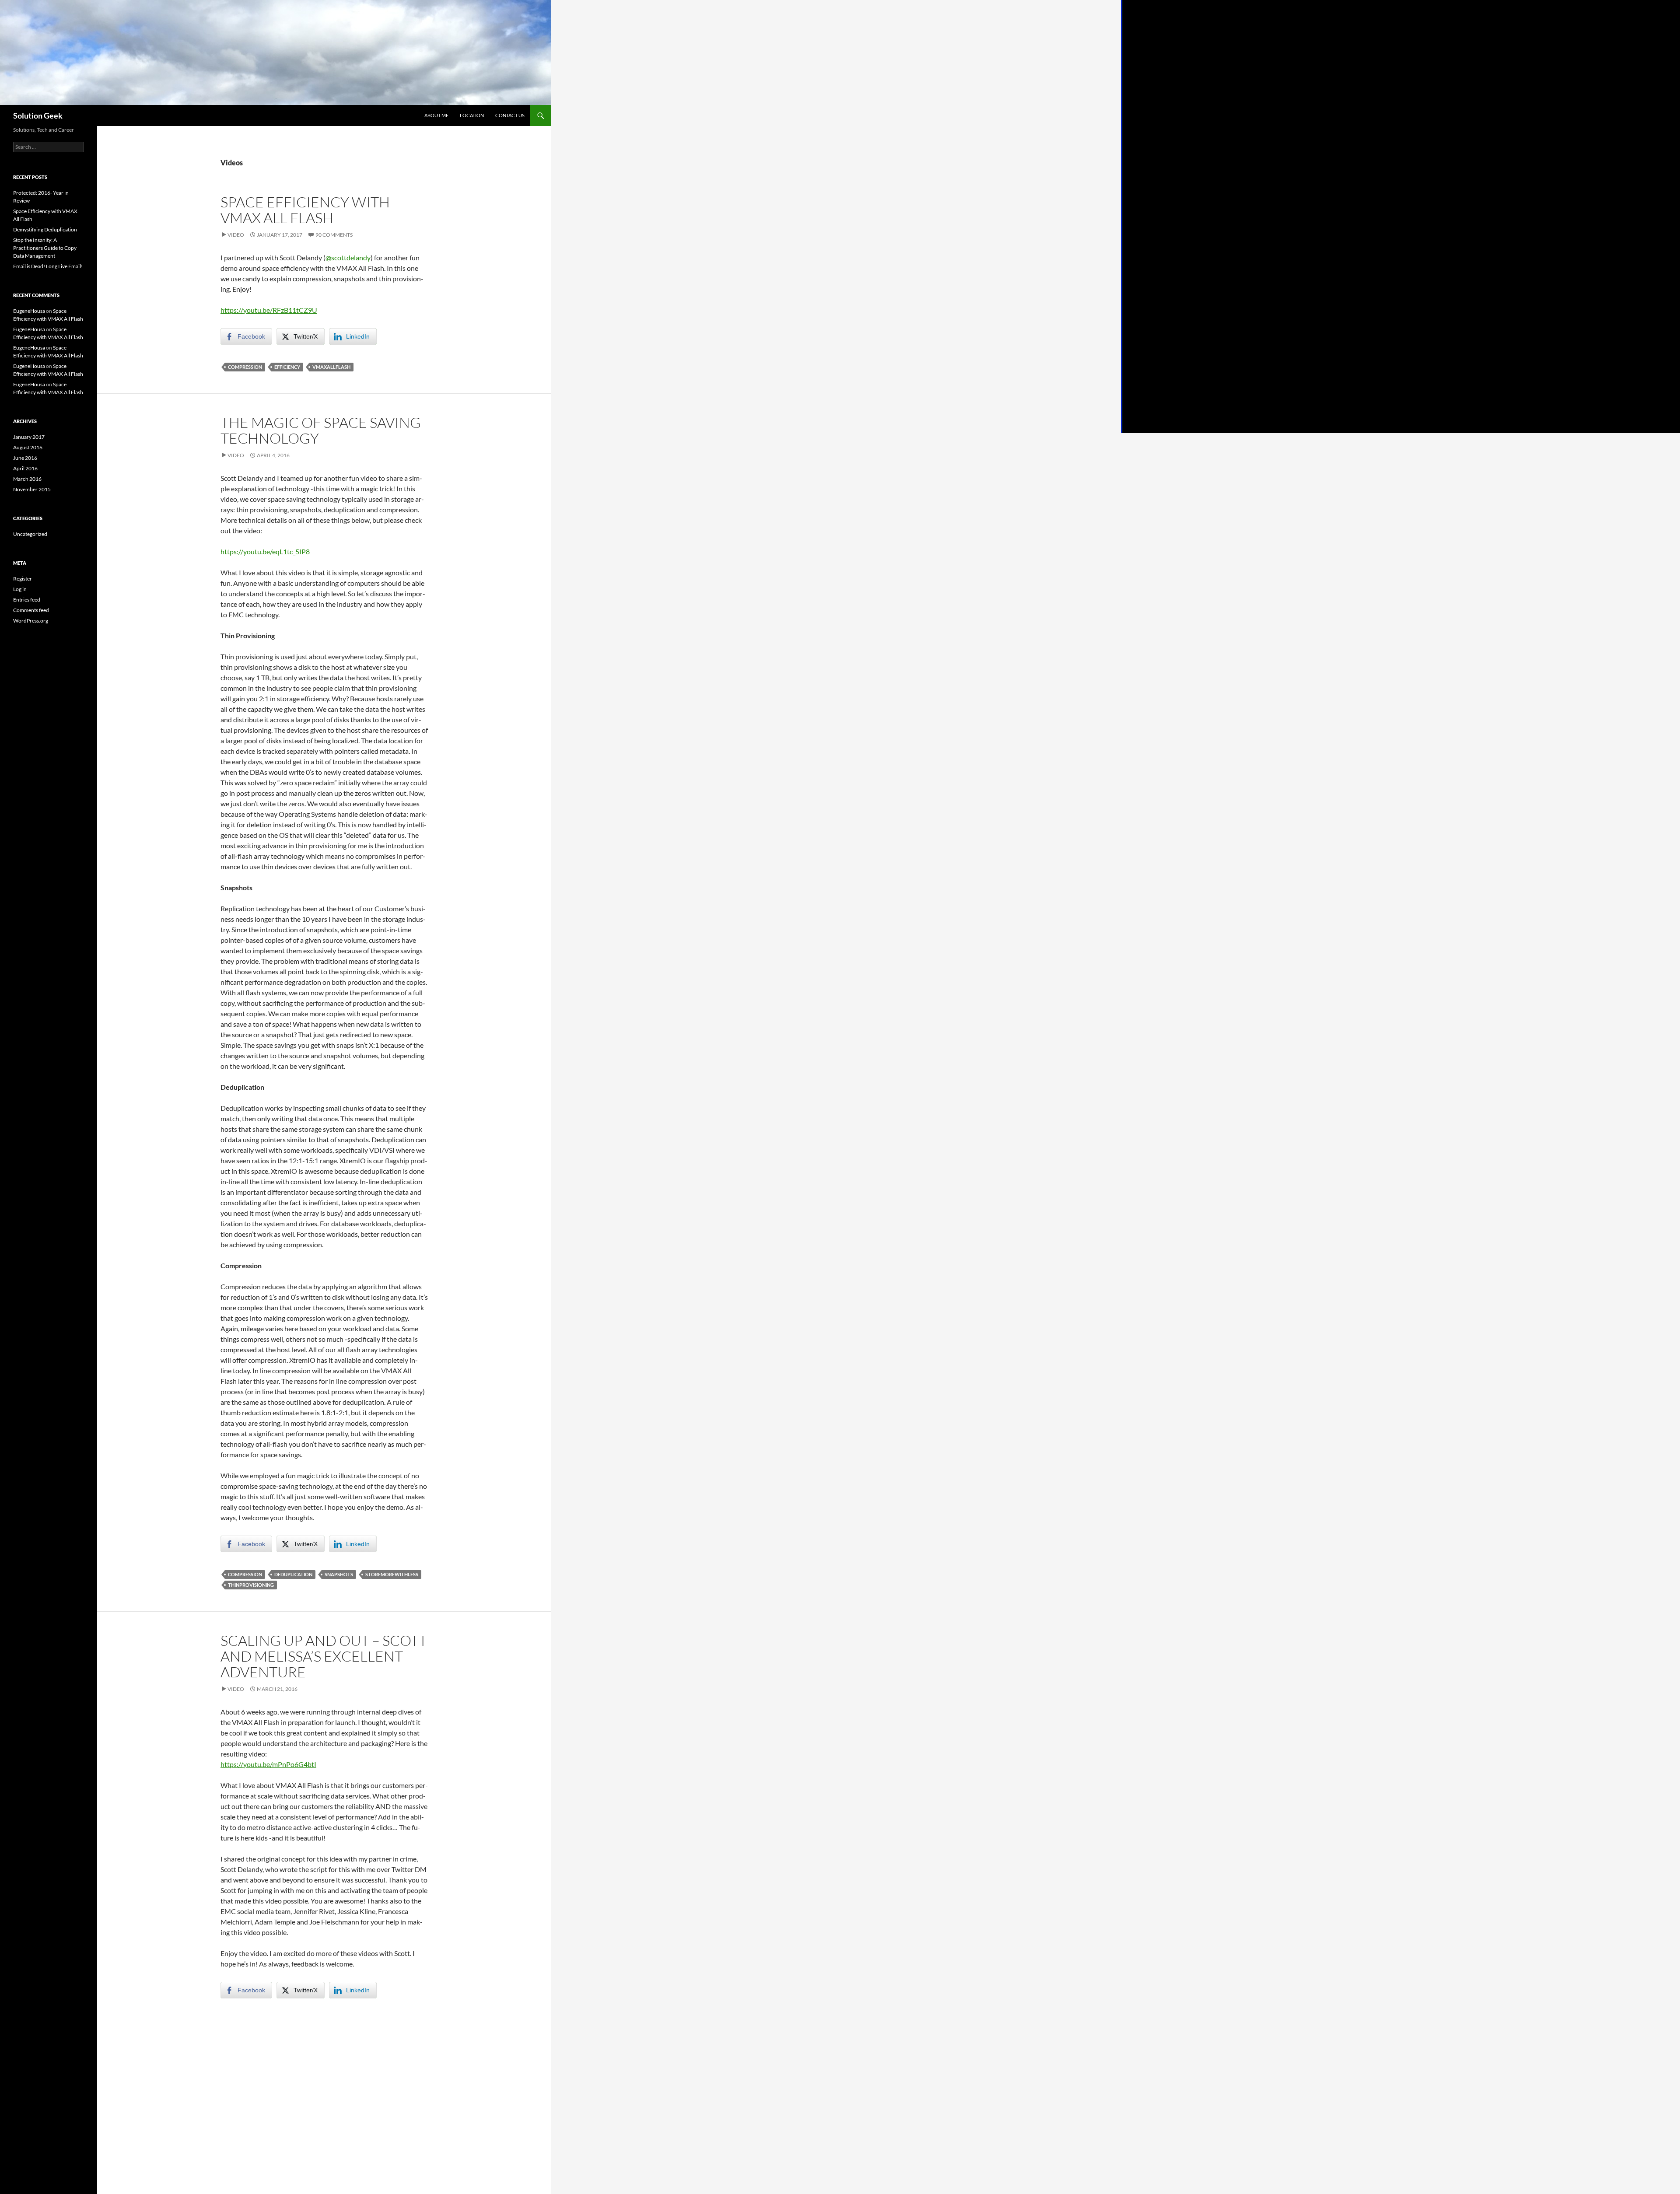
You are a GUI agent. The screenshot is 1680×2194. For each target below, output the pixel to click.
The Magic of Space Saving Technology (321, 430)
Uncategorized (30, 534)
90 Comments (334, 235)
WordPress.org (31, 621)
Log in (20, 589)
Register (23, 579)
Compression (245, 367)
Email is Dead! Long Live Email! (48, 266)
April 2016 (25, 468)
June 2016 (25, 458)
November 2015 (32, 489)
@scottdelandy (348, 257)
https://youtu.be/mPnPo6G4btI (268, 1764)
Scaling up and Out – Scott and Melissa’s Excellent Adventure (324, 1656)
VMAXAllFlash (331, 367)
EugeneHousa (29, 311)
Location (472, 115)
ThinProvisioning (251, 1585)
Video (236, 235)
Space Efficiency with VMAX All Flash (305, 210)
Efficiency (287, 367)
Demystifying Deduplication (45, 229)
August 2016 (28, 447)
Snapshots (339, 1574)
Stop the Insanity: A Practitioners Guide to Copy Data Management (45, 248)
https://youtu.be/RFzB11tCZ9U (269, 310)
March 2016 (27, 479)
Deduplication (293, 1574)
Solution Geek (38, 115)
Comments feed (31, 610)
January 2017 (29, 437)
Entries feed (27, 600)
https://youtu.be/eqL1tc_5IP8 (265, 551)
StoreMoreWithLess (392, 1574)
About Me (436, 115)
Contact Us (510, 115)
